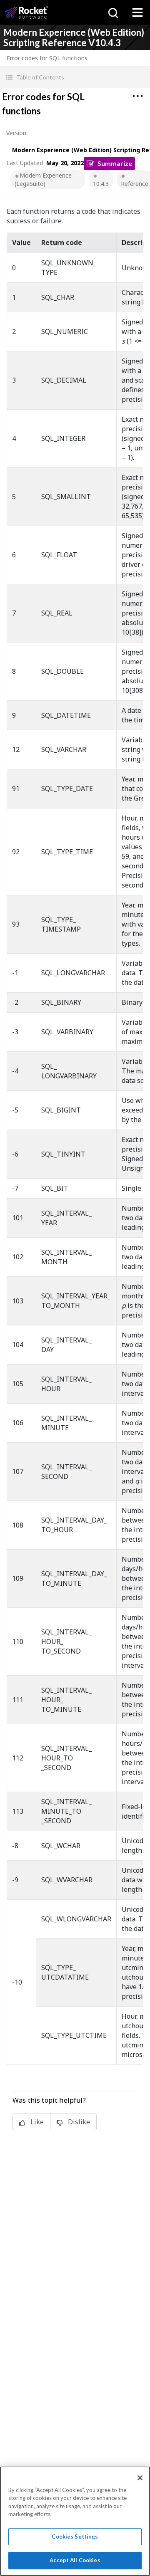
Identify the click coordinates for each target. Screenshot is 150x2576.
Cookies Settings (75, 2536)
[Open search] (112, 12)
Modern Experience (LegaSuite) (43, 179)
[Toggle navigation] (137, 12)
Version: (17, 133)
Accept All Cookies (75, 2560)
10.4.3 (101, 184)
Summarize (115, 163)
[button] (75, 77)
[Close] (140, 2478)
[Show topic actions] (137, 96)
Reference (135, 184)
